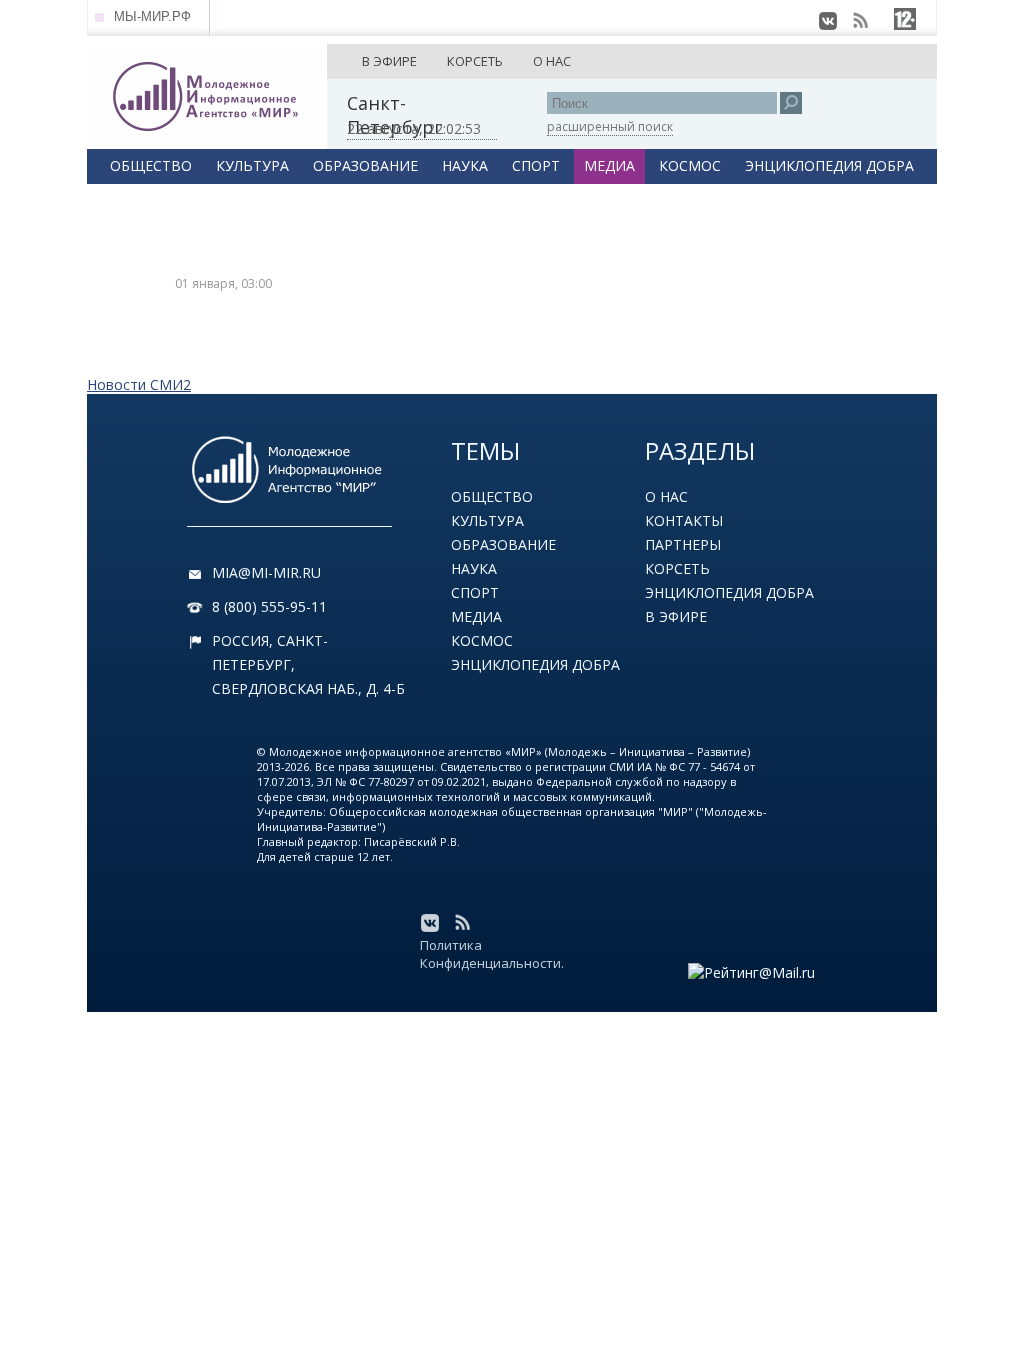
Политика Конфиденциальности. (492, 954)
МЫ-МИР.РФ (152, 16)
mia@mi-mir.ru (266, 572)
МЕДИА (609, 165)
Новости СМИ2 (139, 384)
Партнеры (683, 544)
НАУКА (465, 165)
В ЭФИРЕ (389, 61)
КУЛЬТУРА (252, 165)
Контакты (684, 520)
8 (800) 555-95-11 (269, 606)
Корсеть (677, 568)
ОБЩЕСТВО (151, 165)
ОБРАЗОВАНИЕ (365, 165)
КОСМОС (690, 165)
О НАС (552, 61)
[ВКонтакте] (828, 21)
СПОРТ (536, 165)
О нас (666, 496)
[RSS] (860, 21)
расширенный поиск (610, 126)
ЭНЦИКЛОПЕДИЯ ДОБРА (829, 165)
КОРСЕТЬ (475, 61)
